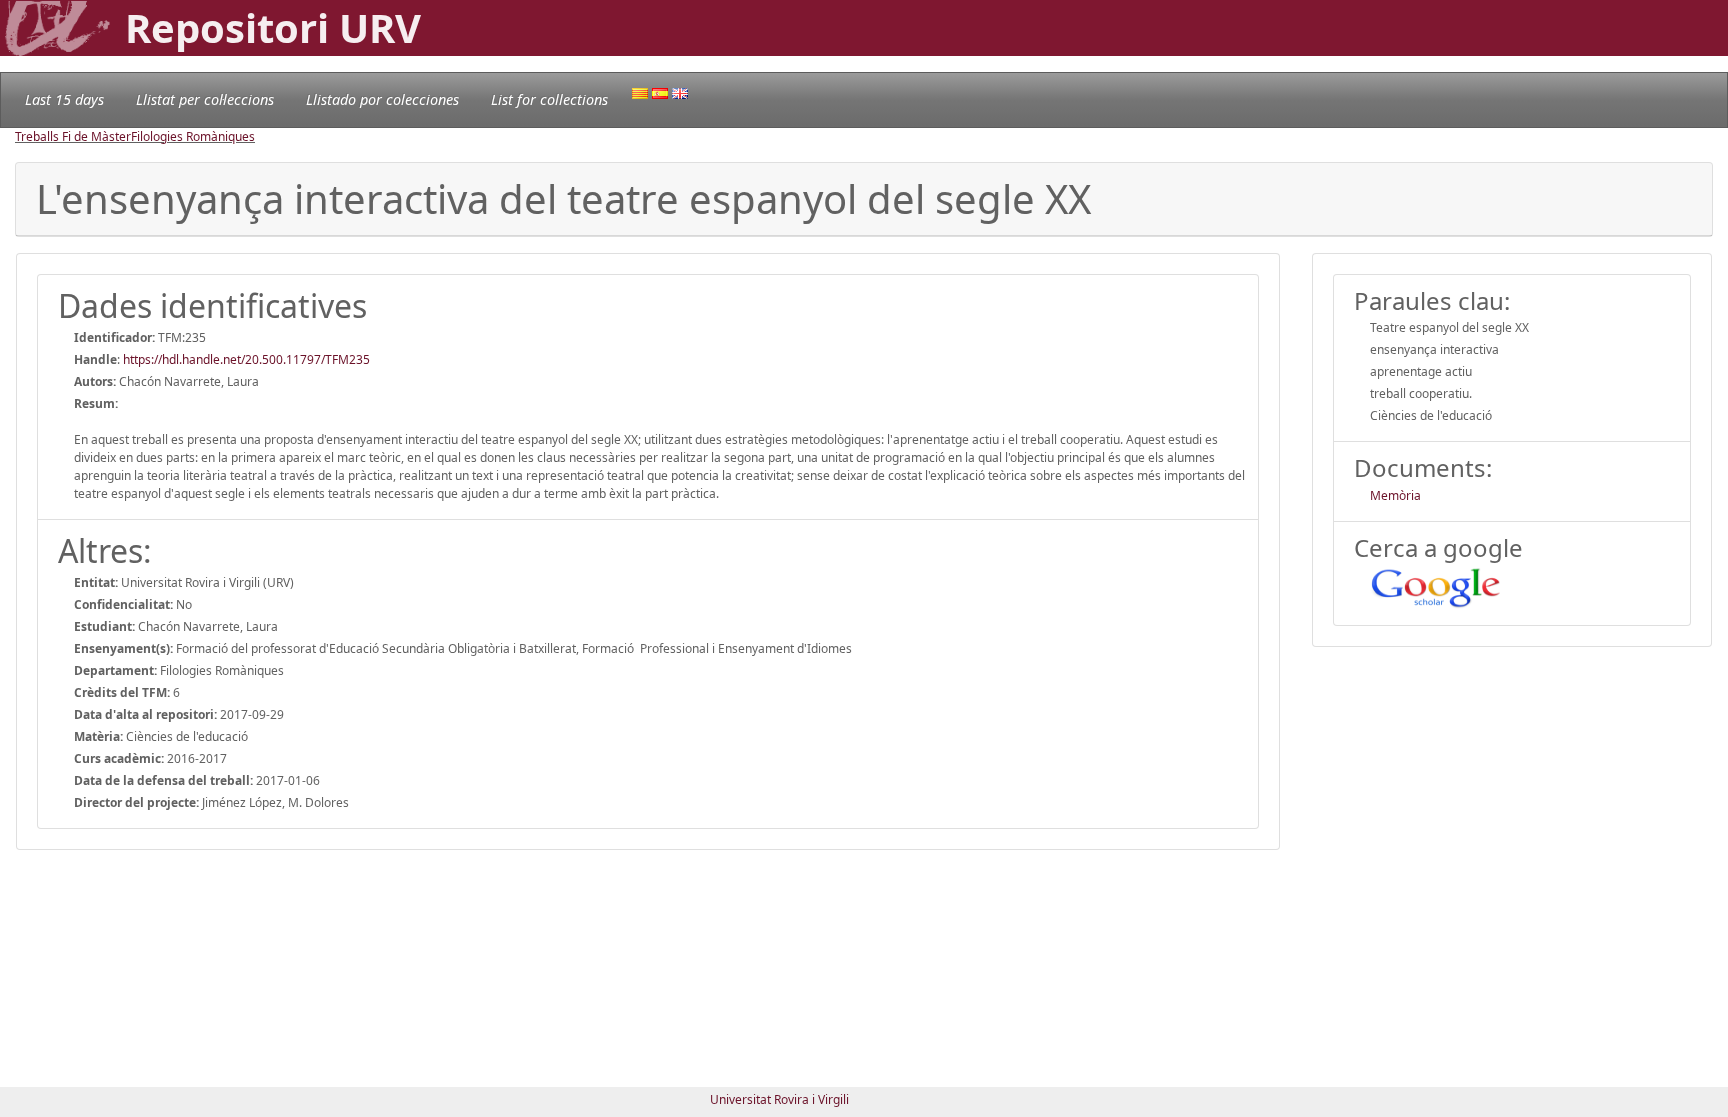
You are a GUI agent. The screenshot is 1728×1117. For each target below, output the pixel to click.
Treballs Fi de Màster (73, 136)
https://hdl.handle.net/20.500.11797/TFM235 (246, 359)
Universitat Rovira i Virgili (779, 1099)
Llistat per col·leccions (205, 99)
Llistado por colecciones (382, 99)
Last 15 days (64, 99)
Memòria (1395, 495)
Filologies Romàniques (193, 136)
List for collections (549, 99)
